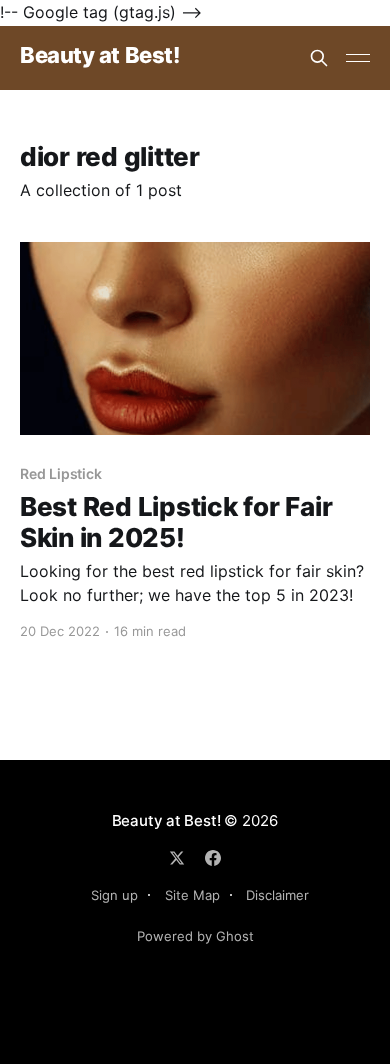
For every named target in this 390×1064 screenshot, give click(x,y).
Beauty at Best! (99, 55)
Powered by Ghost (195, 936)
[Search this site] (319, 58)
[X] (177, 858)
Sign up (114, 895)
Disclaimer (277, 895)
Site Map (192, 895)
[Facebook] (213, 858)
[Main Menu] (358, 58)
